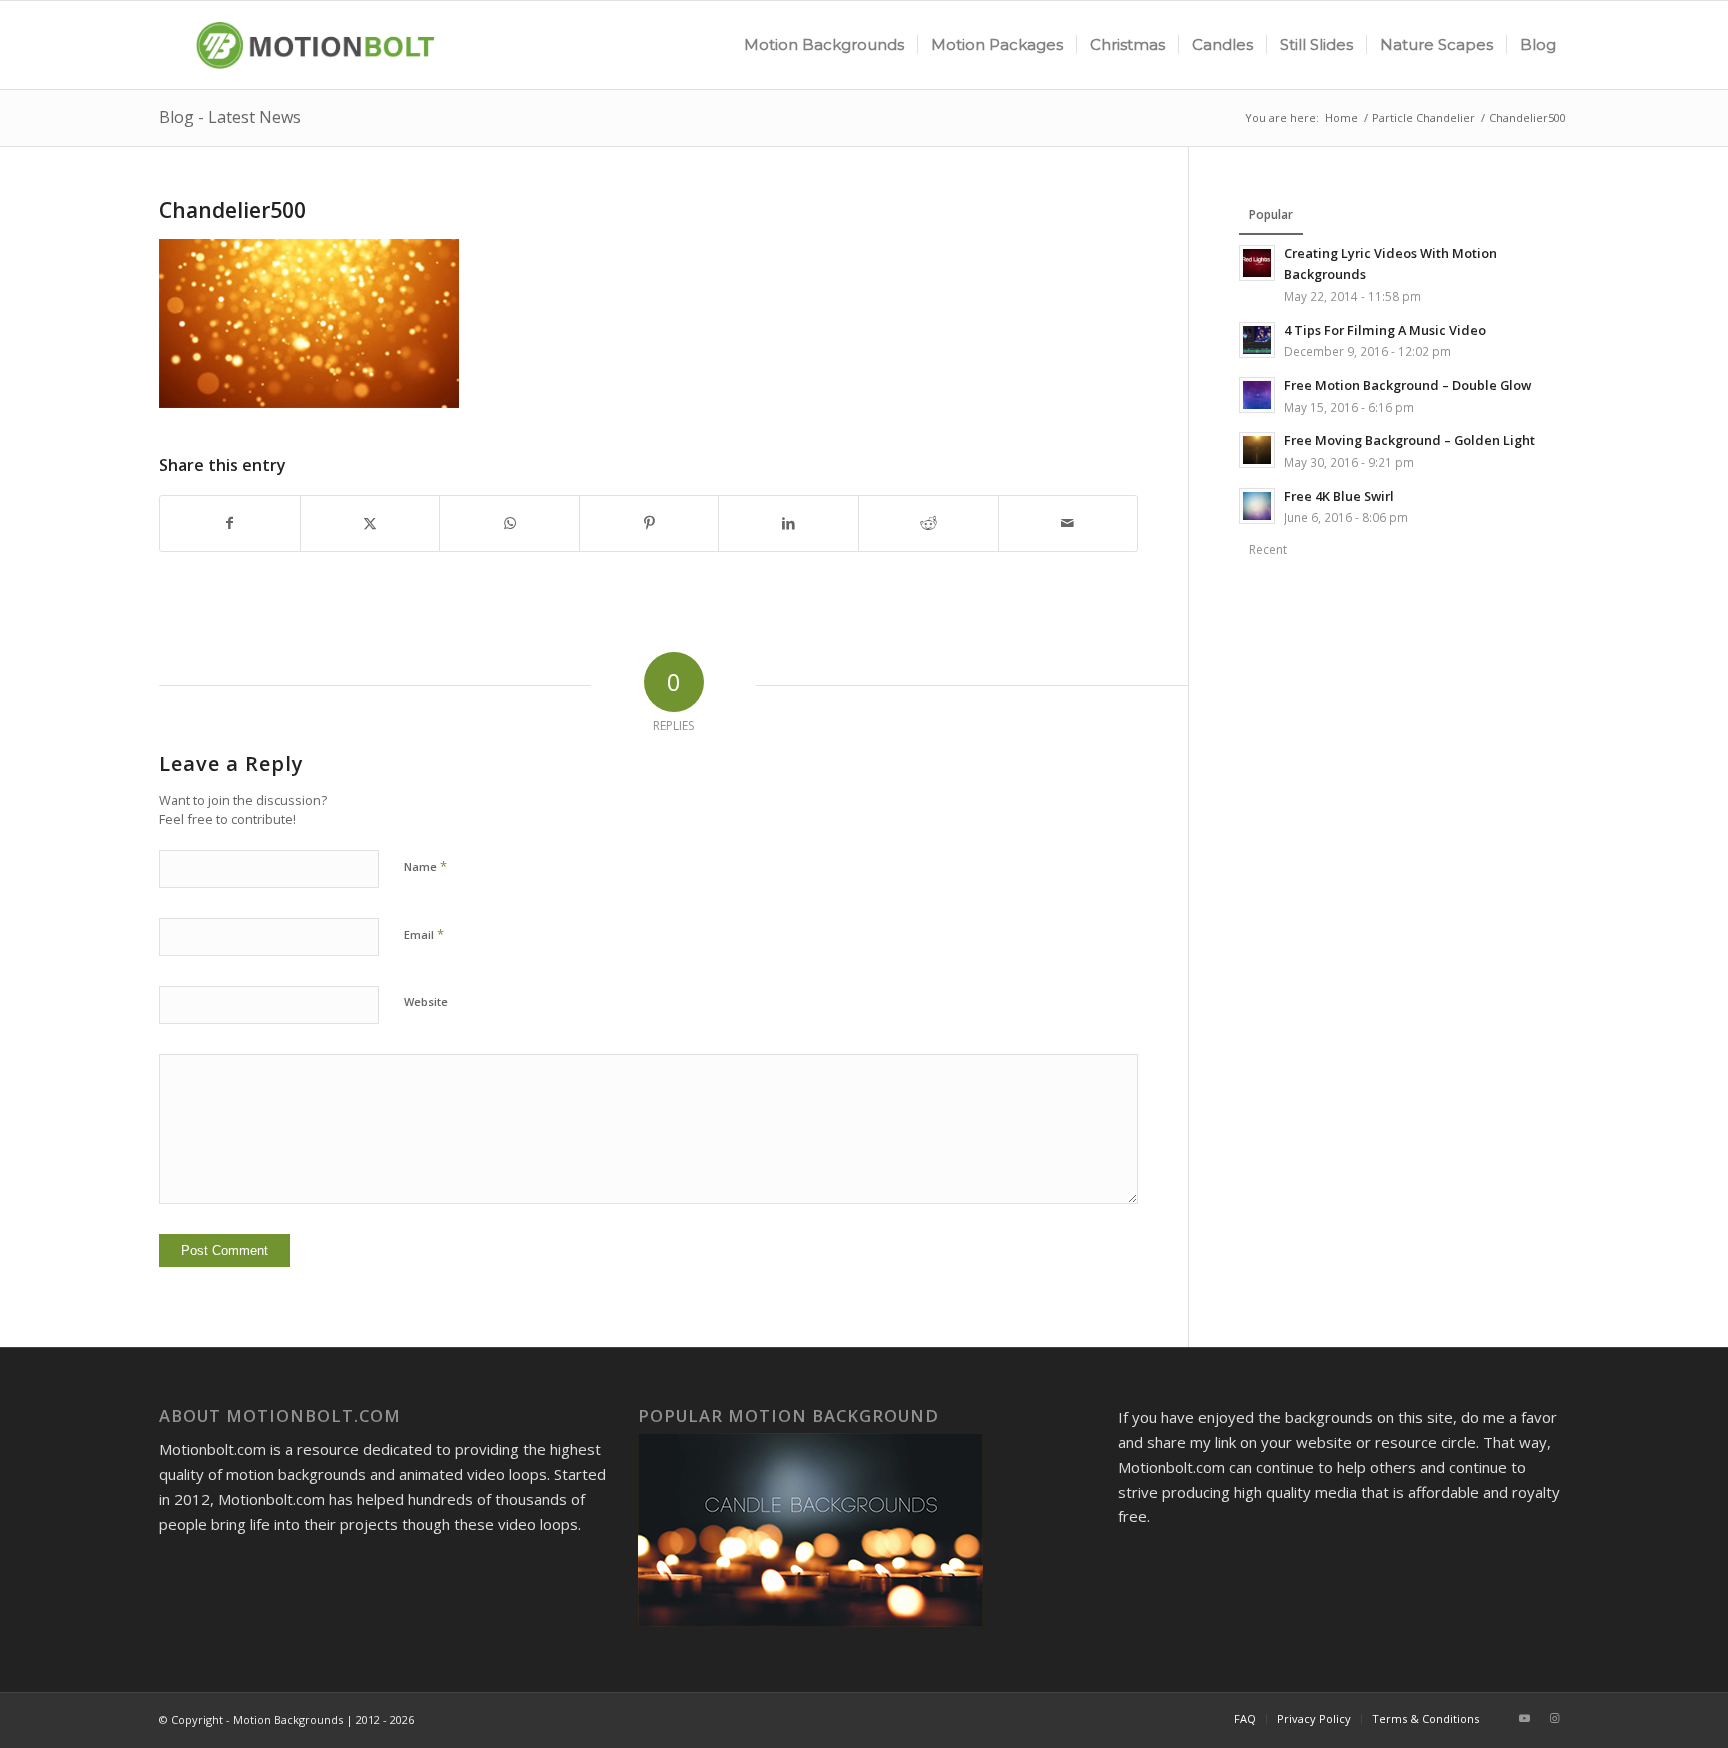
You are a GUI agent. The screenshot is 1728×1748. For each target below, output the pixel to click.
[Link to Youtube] (1524, 1718)
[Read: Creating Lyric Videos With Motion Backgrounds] (1257, 263)
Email (424, 934)
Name (425, 866)
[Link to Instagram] (1554, 1718)
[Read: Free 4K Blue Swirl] (1257, 506)
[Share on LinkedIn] (788, 523)
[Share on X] (370, 523)
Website (426, 1001)
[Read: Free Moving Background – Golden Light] (1257, 450)
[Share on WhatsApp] (509, 523)
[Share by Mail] (1068, 523)
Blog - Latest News (230, 117)
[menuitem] (824, 45)
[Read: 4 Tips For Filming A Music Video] (1257, 340)
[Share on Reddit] (928, 523)
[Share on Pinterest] (649, 523)
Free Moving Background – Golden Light (1409, 440)
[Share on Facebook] (230, 523)
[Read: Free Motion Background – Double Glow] (1257, 395)
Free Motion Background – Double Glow (1407, 385)
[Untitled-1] (307, 45)
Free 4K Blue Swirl (1339, 496)
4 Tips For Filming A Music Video (1385, 330)
